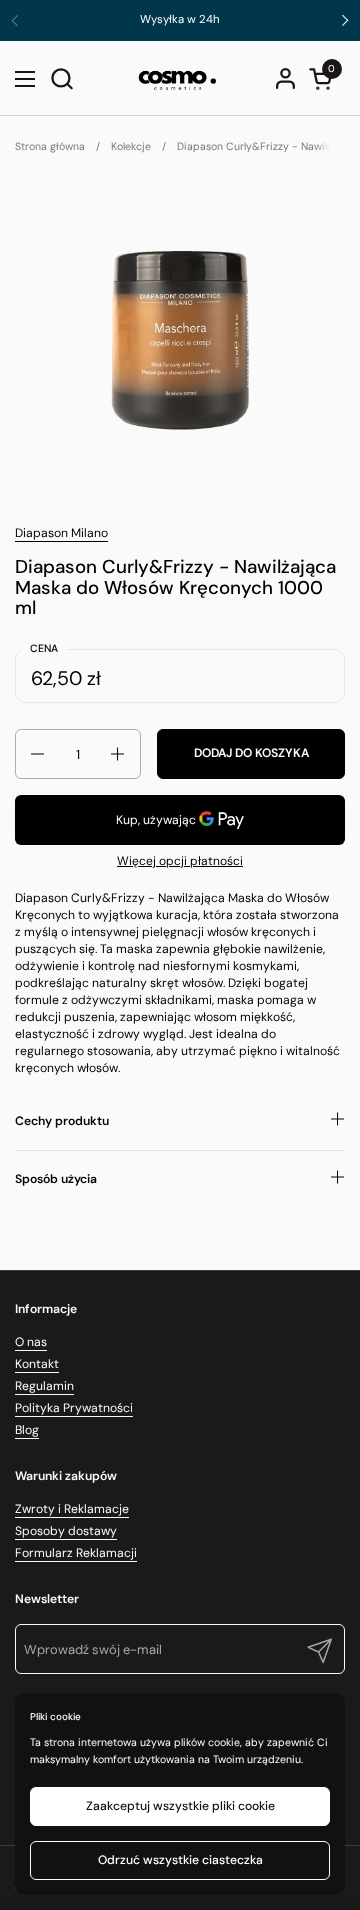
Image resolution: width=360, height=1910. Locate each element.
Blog (27, 1430)
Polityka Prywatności (74, 1408)
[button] (61, 78)
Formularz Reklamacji (76, 1553)
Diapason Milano (61, 533)
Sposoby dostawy (66, 1531)
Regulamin (44, 1386)
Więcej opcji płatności (180, 861)
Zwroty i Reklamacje (72, 1509)
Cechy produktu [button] (62, 1121)
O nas (31, 1342)
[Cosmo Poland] (178, 78)
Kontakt (37, 1364)
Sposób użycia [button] (56, 1179)
